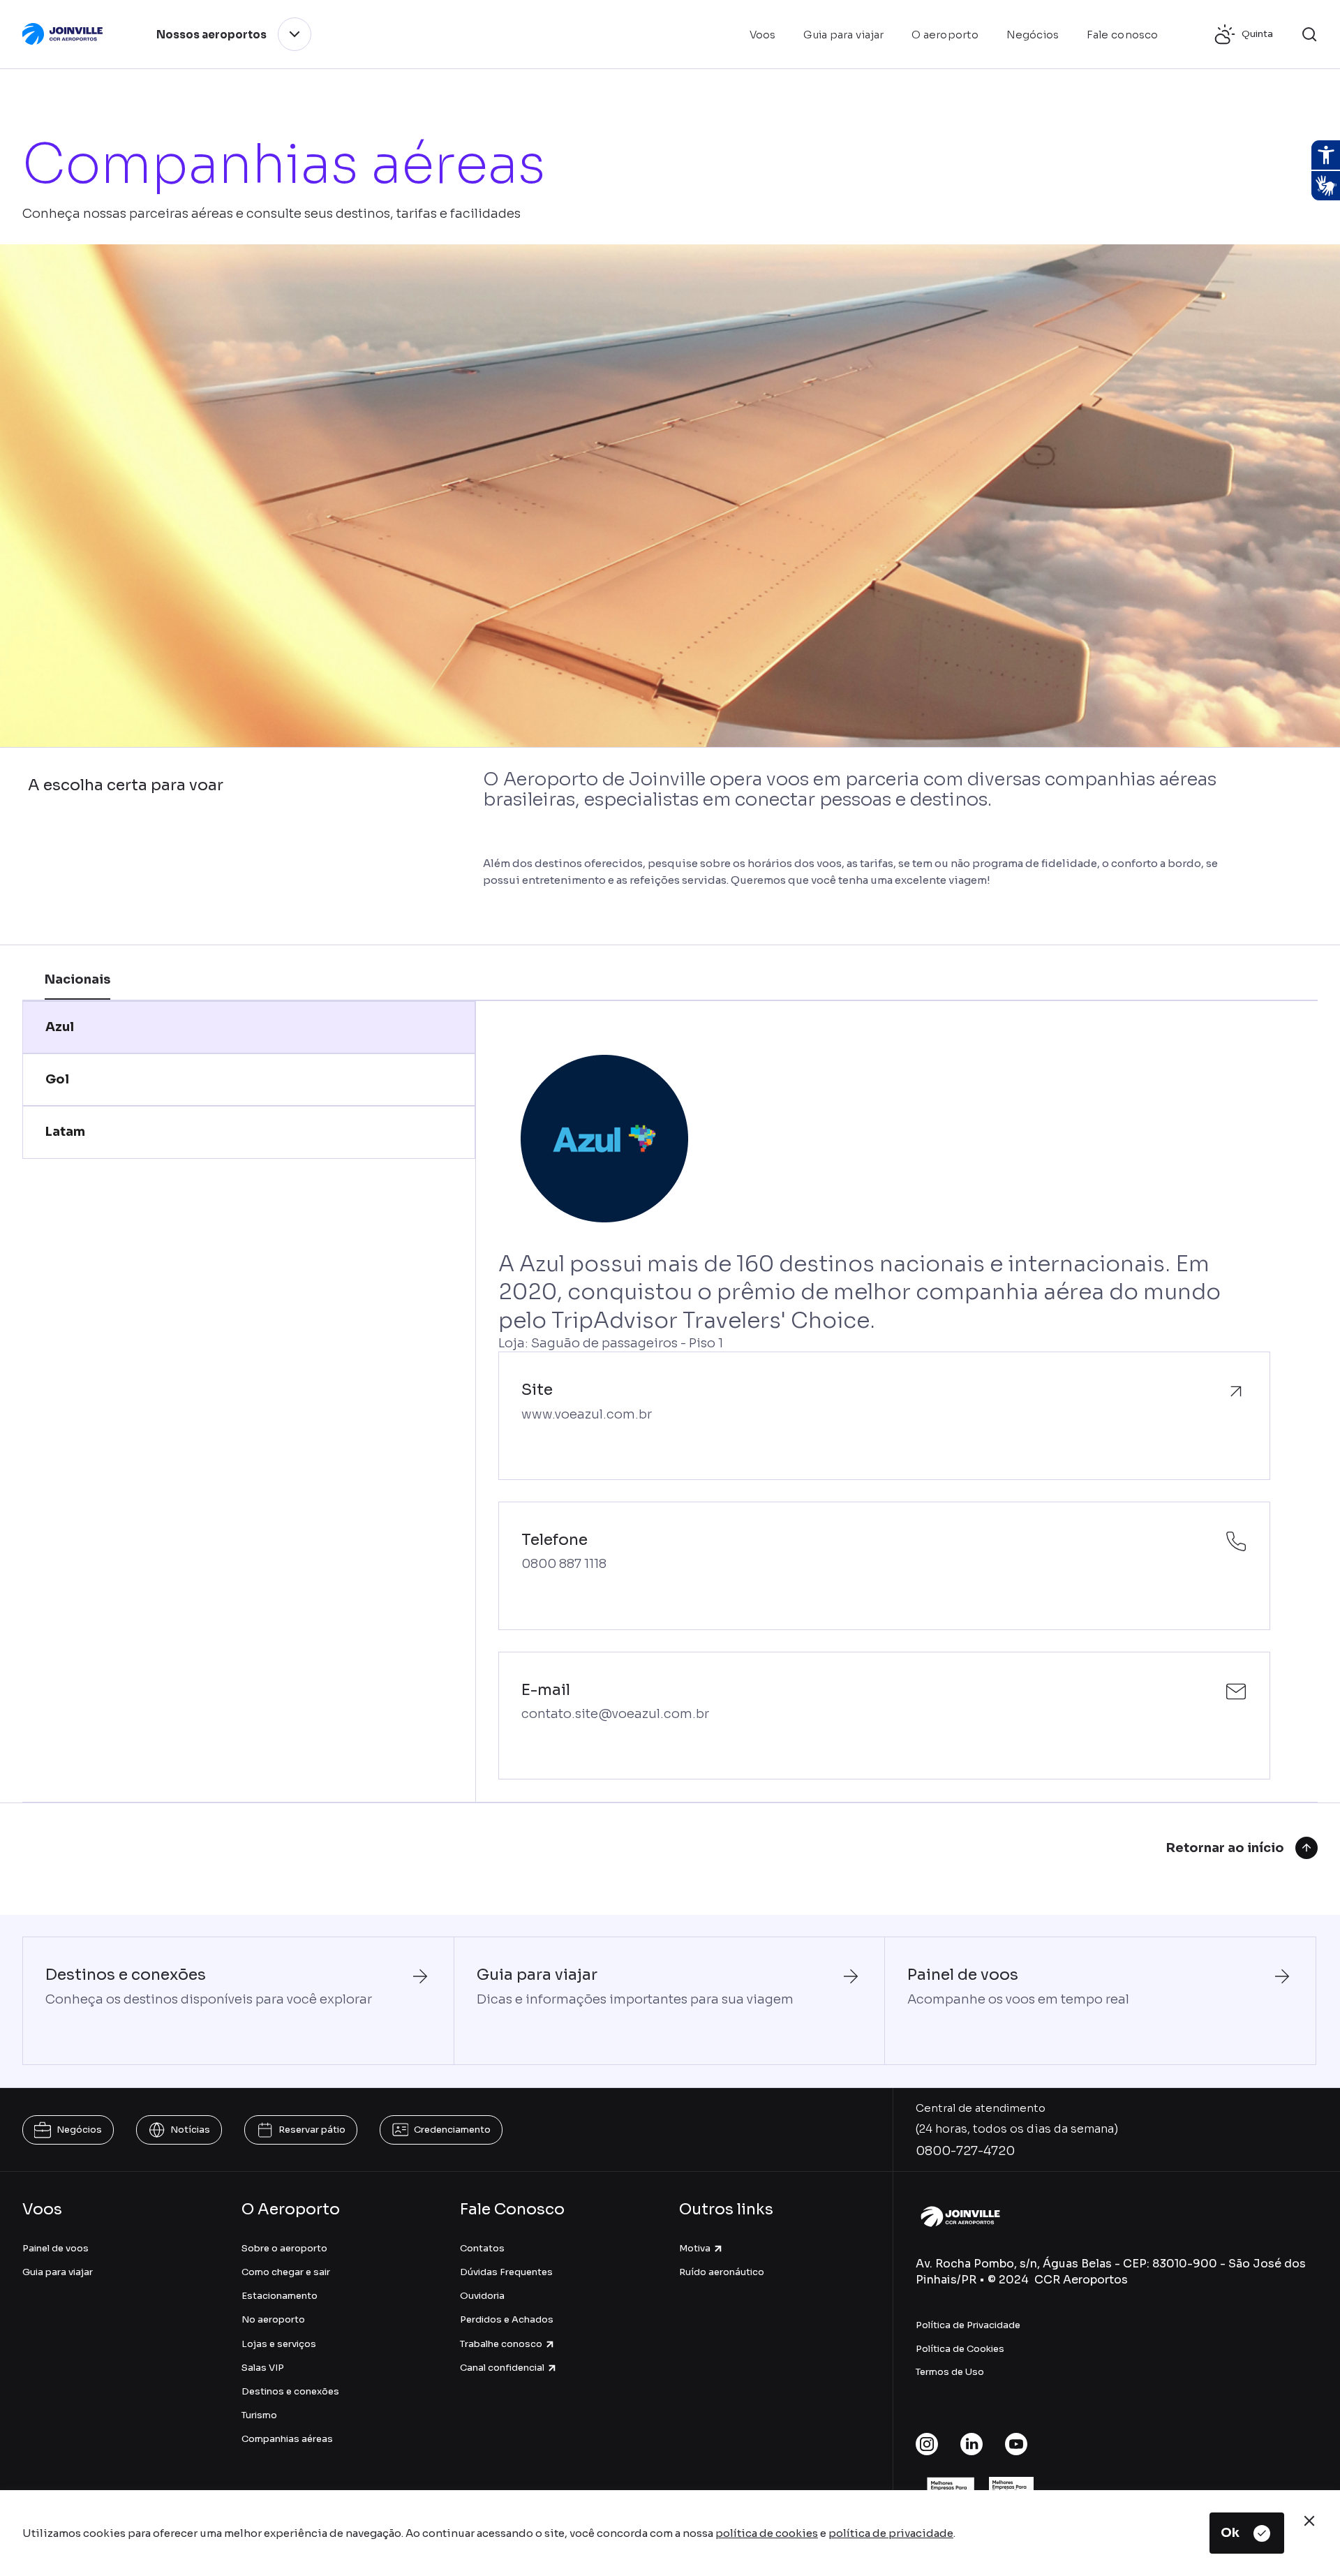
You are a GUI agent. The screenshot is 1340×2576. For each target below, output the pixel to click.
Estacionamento (280, 2296)
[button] (1309, 34)
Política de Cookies (960, 2349)
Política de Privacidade (968, 2325)
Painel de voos (55, 2248)
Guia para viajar (58, 2272)
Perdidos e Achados (507, 2319)
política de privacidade (891, 2533)
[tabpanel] (884, 1401)
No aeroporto (273, 2319)
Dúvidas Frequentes (506, 2272)
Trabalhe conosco (501, 2344)
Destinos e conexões (290, 2391)
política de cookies (767, 2533)
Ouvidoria (482, 2296)
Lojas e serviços (279, 2344)
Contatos (482, 2248)
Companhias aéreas (287, 2439)
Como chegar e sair (286, 2272)
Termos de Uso (950, 2372)
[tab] (249, 1027)
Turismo (259, 2415)
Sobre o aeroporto (284, 2248)
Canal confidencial (502, 2368)
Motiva (695, 2248)
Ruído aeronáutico (722, 2272)
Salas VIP (263, 2368)
